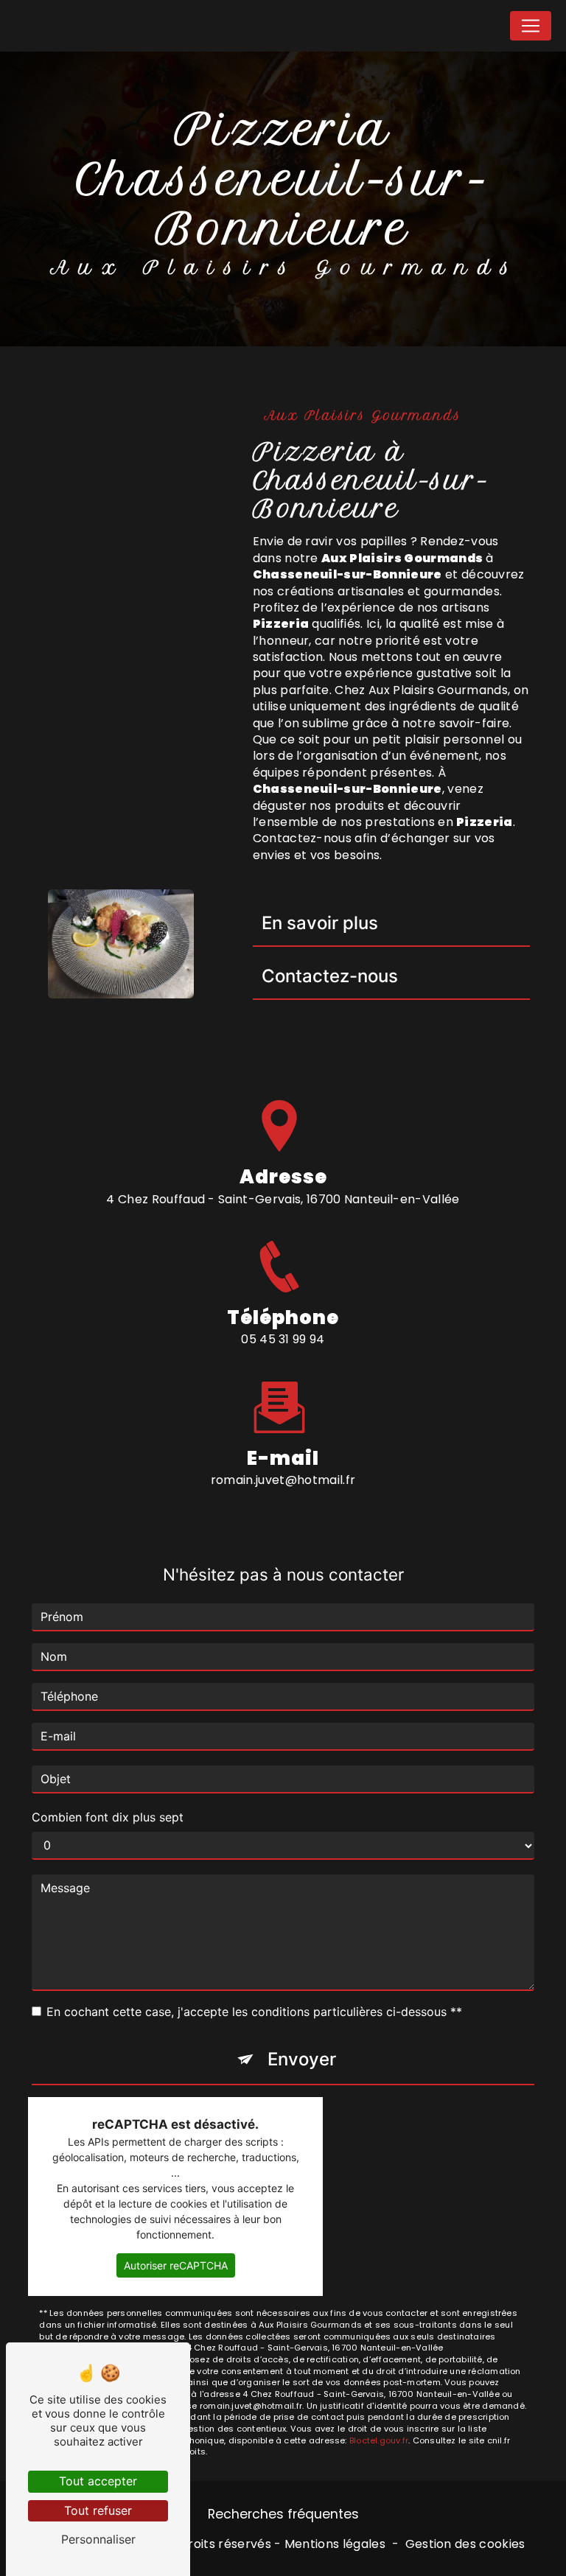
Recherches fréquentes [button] (283, 2514)
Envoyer (302, 2059)
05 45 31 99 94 (283, 1339)
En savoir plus (320, 923)
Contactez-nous (330, 976)
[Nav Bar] (531, 26)
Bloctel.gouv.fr (379, 2440)
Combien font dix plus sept (108, 1817)
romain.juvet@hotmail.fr (283, 1480)
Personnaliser (98, 2539)
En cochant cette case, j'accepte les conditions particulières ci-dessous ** (254, 2012)
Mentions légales (335, 2544)
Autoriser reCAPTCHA (176, 2265)
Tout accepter (98, 2481)
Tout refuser (98, 2510)
